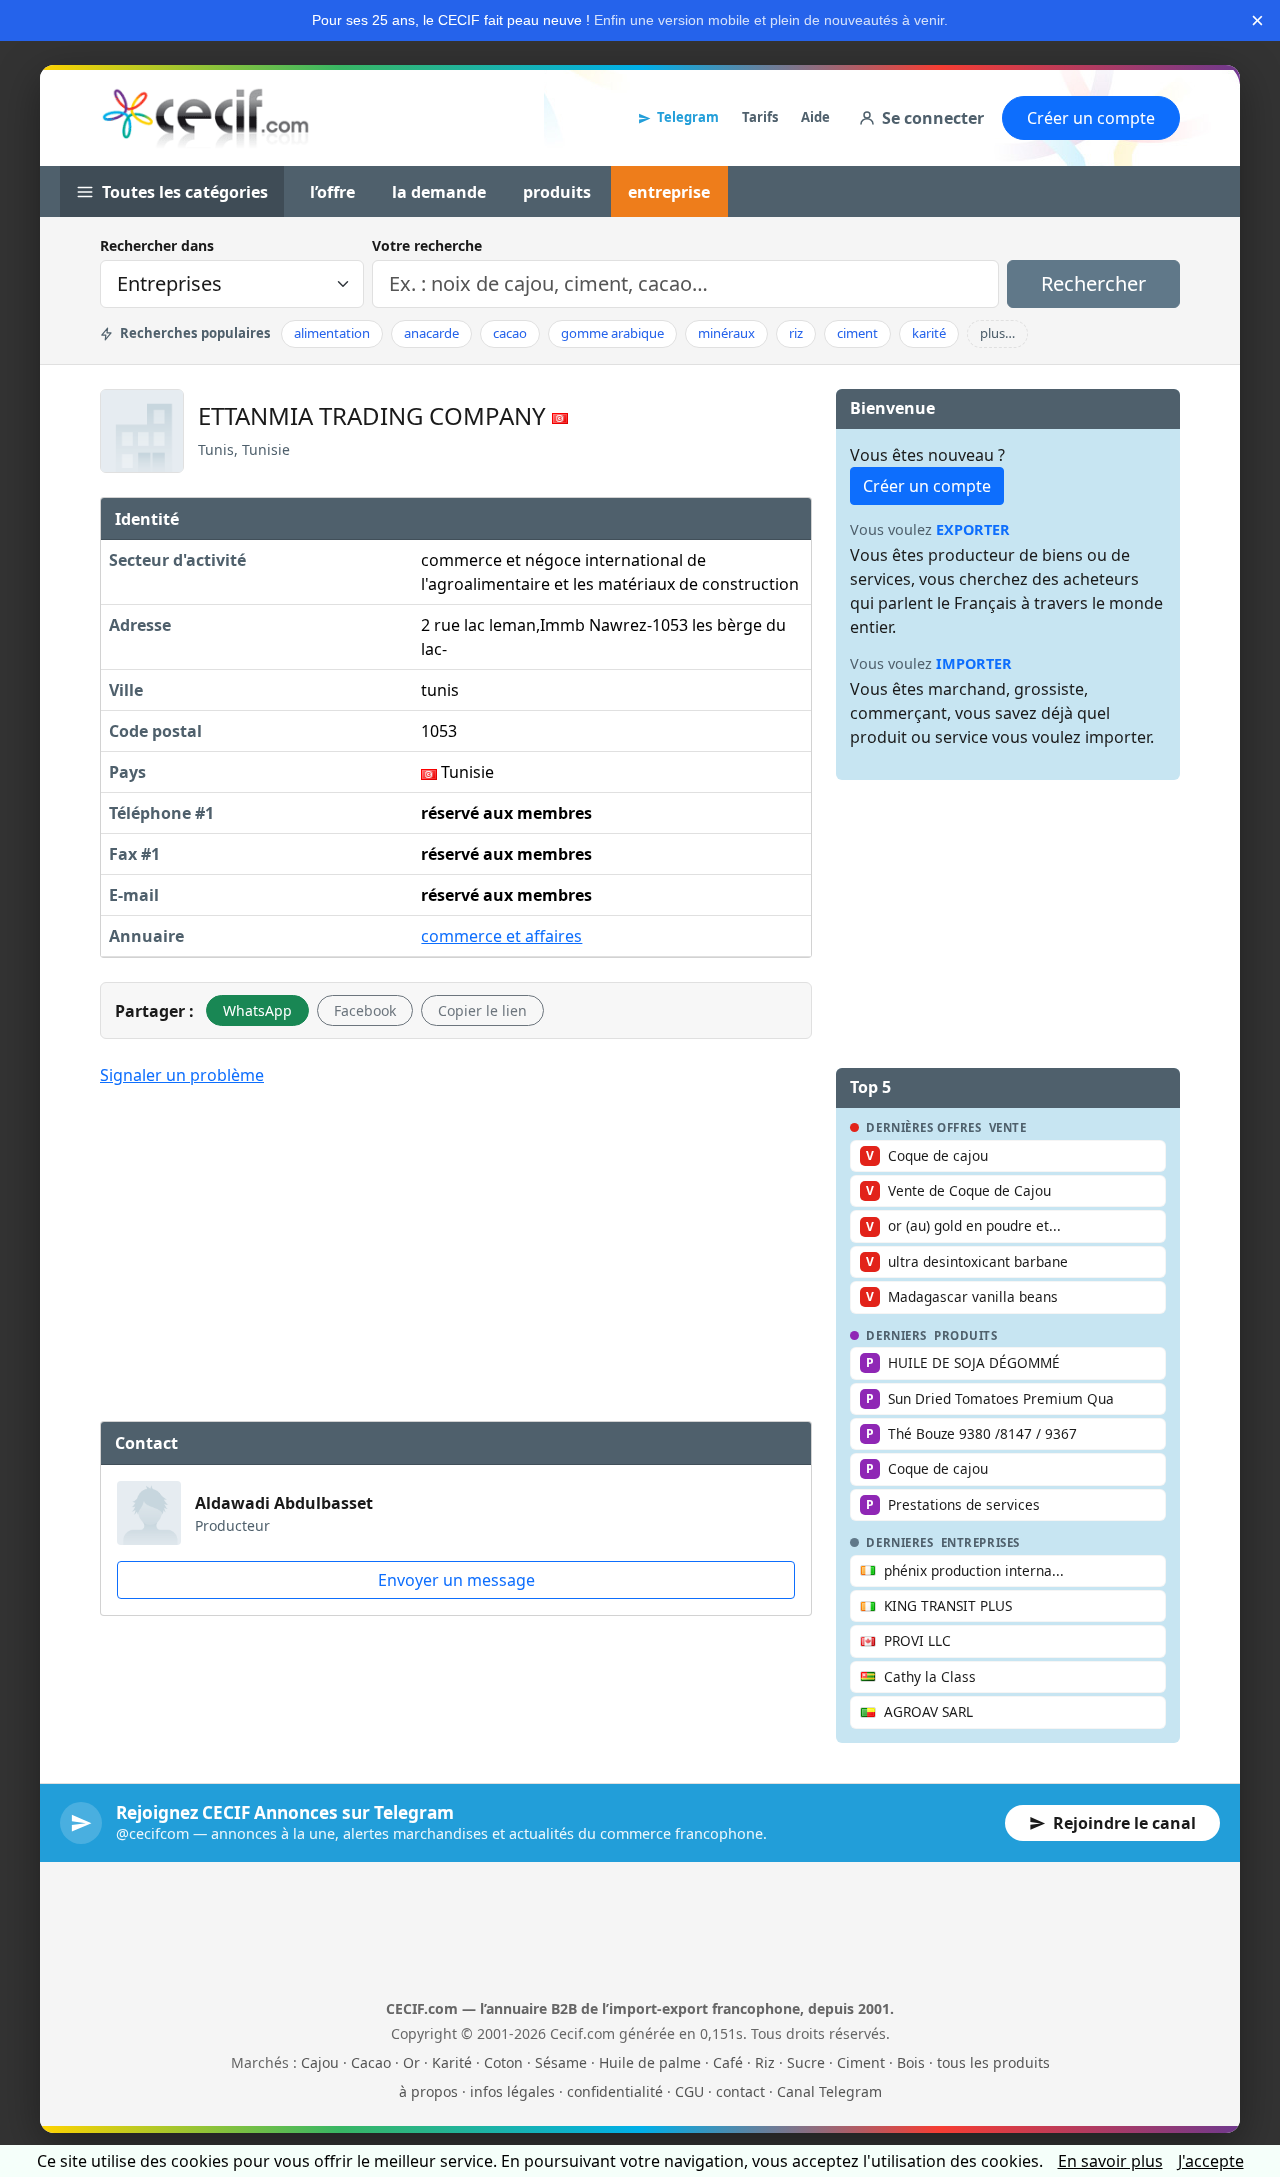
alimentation (332, 333)
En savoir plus (1110, 2161)
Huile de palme (650, 2062)
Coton (503, 2062)
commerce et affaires (501, 936)
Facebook (365, 1010)
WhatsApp (257, 1010)
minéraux (726, 333)
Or (411, 2062)
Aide (815, 117)
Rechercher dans (157, 245)
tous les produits (993, 2062)
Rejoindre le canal (1124, 1823)
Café (728, 2062)
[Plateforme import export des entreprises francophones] (205, 118)
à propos (428, 2091)
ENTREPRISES (980, 1543)
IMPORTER (974, 663)
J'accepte (1211, 2161)
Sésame (561, 2062)
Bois (911, 2062)
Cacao (371, 2062)
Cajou (320, 2062)
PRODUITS (966, 1336)
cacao (510, 333)
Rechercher (1093, 283)
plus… (997, 333)
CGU (689, 2091)
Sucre (806, 2062)
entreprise (669, 192)
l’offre (332, 192)
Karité (452, 2062)
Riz (765, 2062)
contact (740, 2091)
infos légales (512, 2091)
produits (557, 192)
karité (929, 333)
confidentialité (615, 2091)
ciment (857, 333)
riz (796, 333)
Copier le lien (482, 1010)
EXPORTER (973, 529)
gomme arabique (612, 333)
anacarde (431, 333)
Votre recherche (427, 245)
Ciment (861, 2062)
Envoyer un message (456, 1580)
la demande (439, 192)
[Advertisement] (456, 1251)
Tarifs (760, 117)
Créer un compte (1091, 118)
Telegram (688, 117)
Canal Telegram (829, 2091)
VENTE (1008, 1128)
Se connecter (933, 118)
